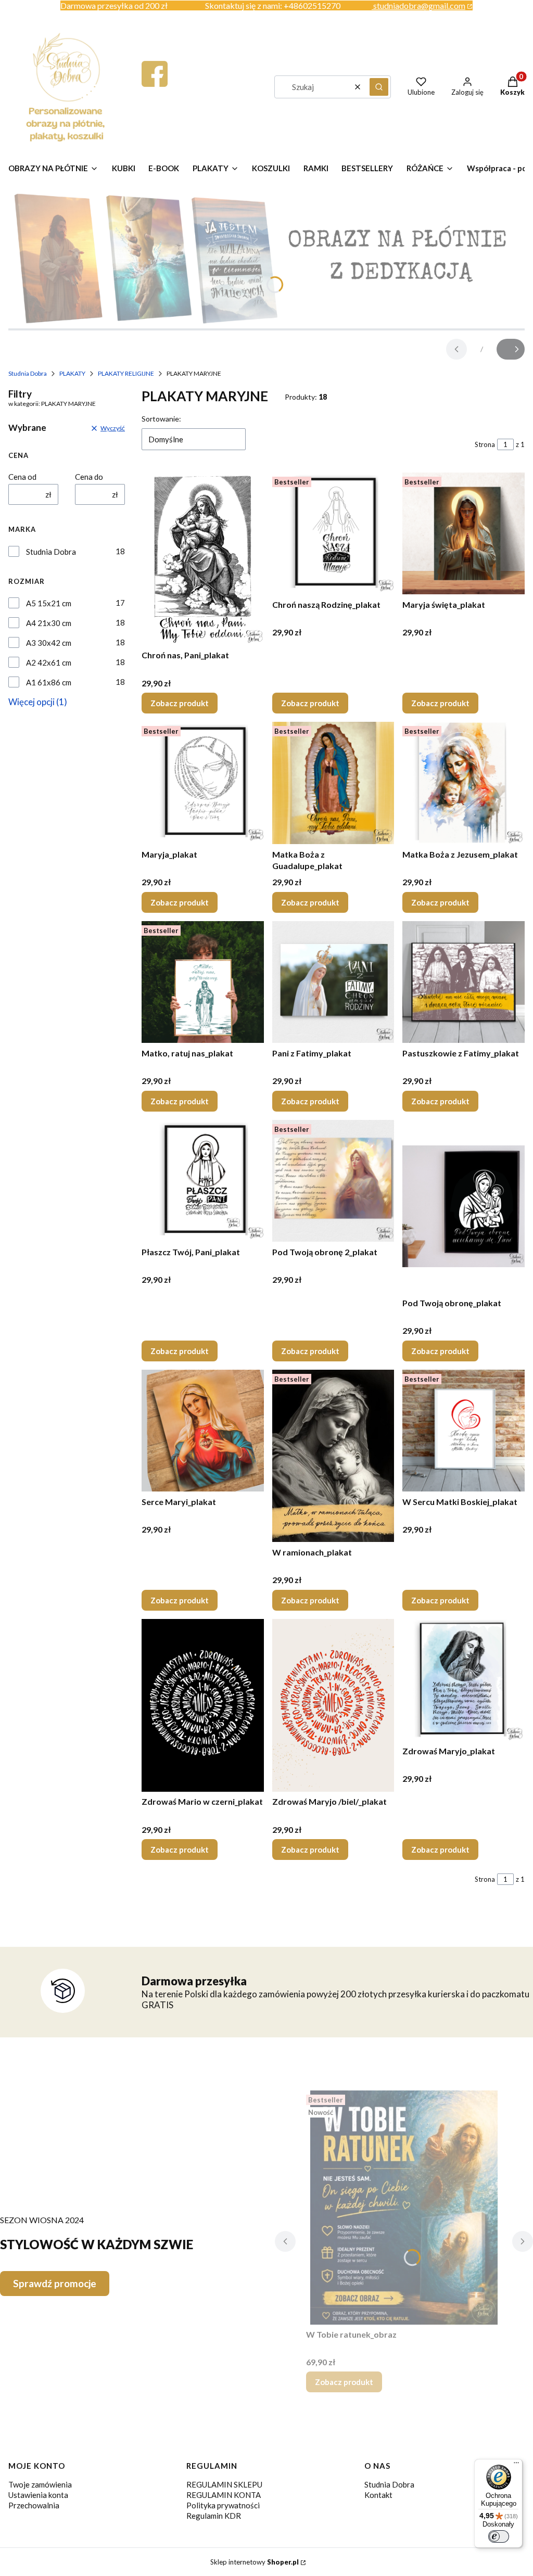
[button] (379, 87)
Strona (485, 444)
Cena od (22, 477)
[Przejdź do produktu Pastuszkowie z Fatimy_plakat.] (464, 982)
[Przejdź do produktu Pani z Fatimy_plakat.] (333, 982)
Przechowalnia (34, 2505)
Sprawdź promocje (55, 2283)
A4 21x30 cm (49, 623)
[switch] (499, 2536)
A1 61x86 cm (49, 682)
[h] (155, 84)
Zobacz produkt (180, 703)
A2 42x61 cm (49, 662)
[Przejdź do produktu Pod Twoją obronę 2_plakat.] (333, 1181)
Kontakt (378, 2495)
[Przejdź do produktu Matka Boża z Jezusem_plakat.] (464, 783)
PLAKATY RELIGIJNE (126, 373)
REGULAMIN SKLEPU (224, 2484)
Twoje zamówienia (40, 2484)
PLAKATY (72, 373)
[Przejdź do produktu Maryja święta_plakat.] (464, 534)
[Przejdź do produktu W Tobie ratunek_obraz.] (404, 2208)
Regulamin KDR (214, 2516)
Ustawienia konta (38, 2495)
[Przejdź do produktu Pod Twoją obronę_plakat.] (464, 1206)
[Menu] (516, 2465)
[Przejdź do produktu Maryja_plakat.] (203, 783)
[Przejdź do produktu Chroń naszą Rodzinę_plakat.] (333, 534)
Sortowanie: (161, 419)
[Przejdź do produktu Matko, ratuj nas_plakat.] (203, 982)
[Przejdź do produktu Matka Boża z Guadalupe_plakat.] (333, 783)
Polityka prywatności (223, 2505)
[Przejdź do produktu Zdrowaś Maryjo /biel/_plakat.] (333, 1705)
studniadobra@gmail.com (419, 5)
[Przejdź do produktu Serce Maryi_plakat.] (203, 1431)
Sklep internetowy (255, 2562)
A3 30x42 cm (49, 643)
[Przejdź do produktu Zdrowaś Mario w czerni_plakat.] (203, 1705)
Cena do (89, 477)
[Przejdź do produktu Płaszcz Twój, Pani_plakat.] (203, 1181)
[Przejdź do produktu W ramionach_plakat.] (333, 1456)
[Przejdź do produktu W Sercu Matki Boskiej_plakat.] (464, 1431)
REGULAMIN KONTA (224, 2495)
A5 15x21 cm (49, 603)
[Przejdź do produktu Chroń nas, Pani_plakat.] (203, 559)
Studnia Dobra (28, 373)
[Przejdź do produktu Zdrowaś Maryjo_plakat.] (464, 1680)
